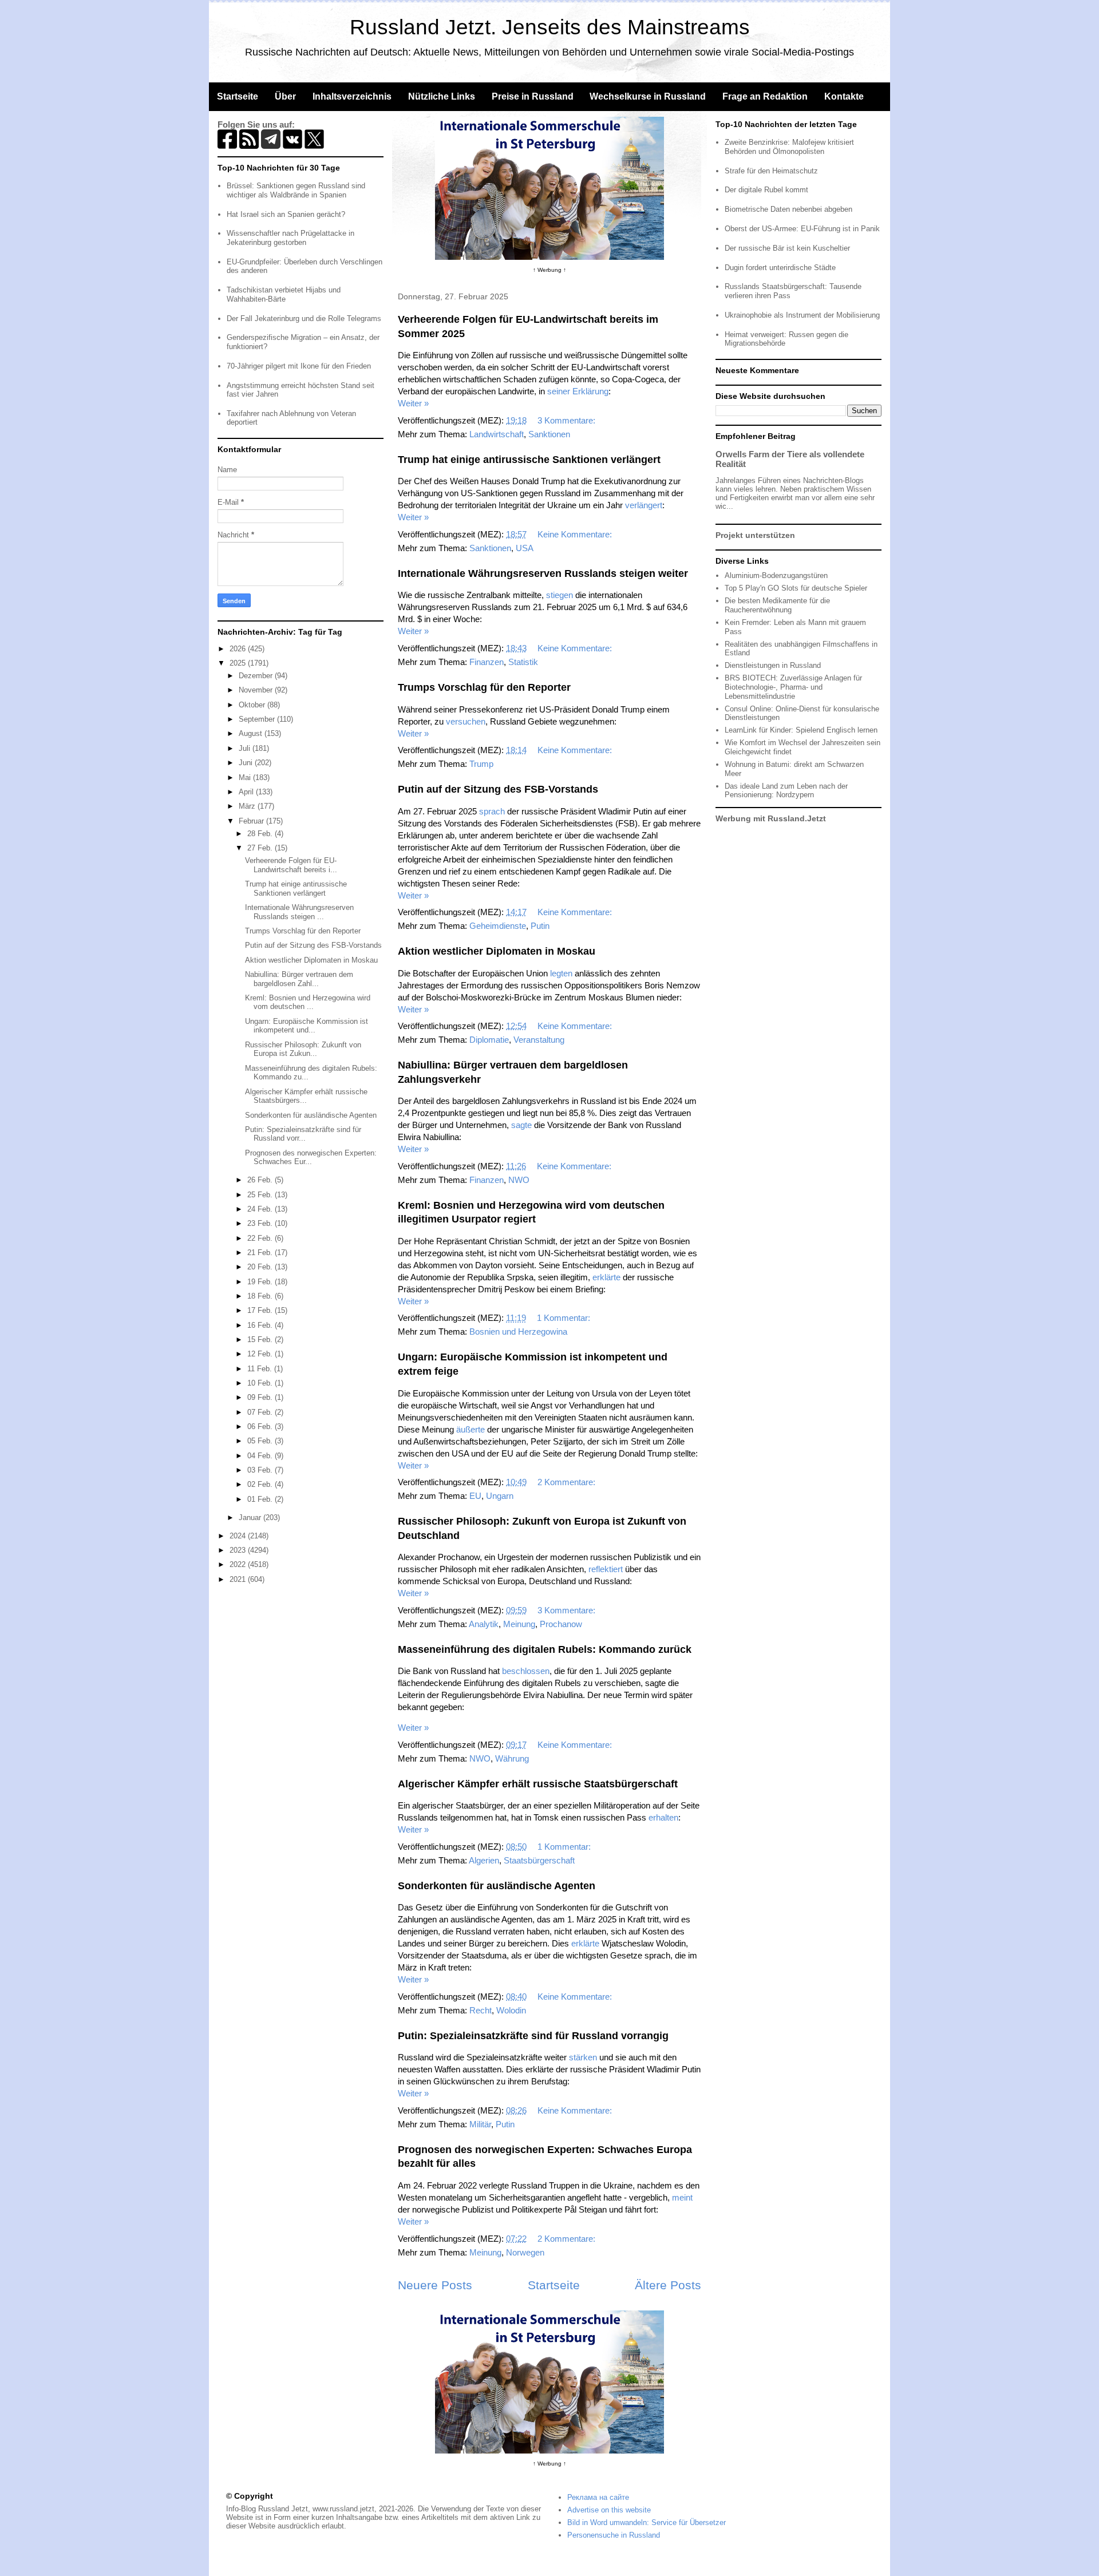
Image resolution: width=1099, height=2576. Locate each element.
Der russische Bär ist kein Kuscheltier (787, 248)
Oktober (253, 705)
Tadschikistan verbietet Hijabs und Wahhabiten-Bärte (284, 294)
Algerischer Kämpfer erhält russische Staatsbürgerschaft (538, 1784)
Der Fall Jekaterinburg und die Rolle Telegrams (304, 318)
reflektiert (606, 1569)
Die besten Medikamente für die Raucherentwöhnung (777, 605)
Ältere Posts (668, 2285)
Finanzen (487, 662)
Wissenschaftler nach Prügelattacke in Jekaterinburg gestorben (290, 238)
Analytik (484, 1624)
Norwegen (525, 2252)
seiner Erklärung (578, 391)
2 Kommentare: (568, 1482)
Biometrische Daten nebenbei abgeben (788, 209)
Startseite (238, 96)
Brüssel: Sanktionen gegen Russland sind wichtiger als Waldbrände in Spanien (296, 190)
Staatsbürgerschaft (539, 1860)
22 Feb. (261, 1238)
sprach (492, 811)
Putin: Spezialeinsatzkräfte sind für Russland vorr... (303, 1134)
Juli (246, 748)
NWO (519, 1180)
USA (525, 548)
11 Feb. (261, 1369)
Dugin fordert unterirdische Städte (780, 268)
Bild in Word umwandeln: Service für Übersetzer (647, 2522)
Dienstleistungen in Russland (773, 665)
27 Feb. (261, 848)
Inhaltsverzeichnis (352, 96)
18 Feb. (261, 1296)
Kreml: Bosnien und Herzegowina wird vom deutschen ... (308, 1002)
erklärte (606, 1277)
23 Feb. (261, 1223)
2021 (239, 1579)
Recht (481, 2010)
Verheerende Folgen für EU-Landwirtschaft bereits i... (291, 865)
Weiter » (413, 403)
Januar (251, 1517)
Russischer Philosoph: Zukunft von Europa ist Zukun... (303, 1049)
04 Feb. (261, 1456)
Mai (246, 777)
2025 (239, 663)
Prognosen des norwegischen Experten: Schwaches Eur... (311, 1158)
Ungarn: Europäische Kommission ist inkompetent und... (307, 1026)
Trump (481, 764)
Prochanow (561, 1624)
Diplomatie (489, 1040)
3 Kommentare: (568, 420)
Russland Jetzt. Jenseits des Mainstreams (550, 27)
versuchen (466, 721)
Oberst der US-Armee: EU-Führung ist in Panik (802, 229)
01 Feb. (261, 1499)
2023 (239, 1550)
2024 (239, 1536)
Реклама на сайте (598, 2497)
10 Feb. (261, 1383)
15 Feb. (261, 1340)
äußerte (471, 1429)
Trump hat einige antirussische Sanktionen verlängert (529, 460)
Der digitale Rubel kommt (766, 190)
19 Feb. (261, 1282)
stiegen (560, 595)
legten (561, 973)
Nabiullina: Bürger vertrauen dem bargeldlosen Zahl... (299, 979)
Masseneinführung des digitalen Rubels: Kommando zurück (545, 1649)
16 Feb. (261, 1325)
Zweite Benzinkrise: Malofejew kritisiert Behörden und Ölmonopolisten (789, 147)
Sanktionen (549, 434)
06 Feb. (261, 1427)
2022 (239, 1564)
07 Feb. (261, 1412)
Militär (480, 2124)
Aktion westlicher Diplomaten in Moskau (497, 951)
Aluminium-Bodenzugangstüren (776, 575)
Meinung (519, 1624)
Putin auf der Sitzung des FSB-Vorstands (498, 789)
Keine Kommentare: (576, 534)
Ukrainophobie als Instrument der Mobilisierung (802, 315)
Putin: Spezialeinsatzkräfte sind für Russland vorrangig (533, 2036)
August (252, 733)
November (257, 690)
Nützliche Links (442, 96)
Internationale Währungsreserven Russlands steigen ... (299, 912)
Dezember (257, 676)
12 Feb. (261, 1354)
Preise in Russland (533, 96)
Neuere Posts (435, 2285)
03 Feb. (261, 1470)
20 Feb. (261, 1267)
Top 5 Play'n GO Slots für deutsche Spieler (796, 588)
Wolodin (511, 2010)
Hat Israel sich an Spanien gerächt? (286, 214)
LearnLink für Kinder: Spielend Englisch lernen (801, 730)
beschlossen (526, 1671)
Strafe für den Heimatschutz (771, 171)
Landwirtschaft (497, 434)
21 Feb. (261, 1253)
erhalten (663, 1817)
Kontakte (844, 96)
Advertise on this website (609, 2510)
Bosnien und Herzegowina (518, 1331)
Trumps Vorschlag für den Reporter (484, 687)
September (258, 719)
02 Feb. (261, 1484)
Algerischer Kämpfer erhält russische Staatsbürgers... (306, 1096)
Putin (540, 926)
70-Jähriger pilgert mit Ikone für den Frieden (299, 366)
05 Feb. (261, 1441)
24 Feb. (261, 1209)
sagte (521, 1125)
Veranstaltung (539, 1040)
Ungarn (500, 1496)
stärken (583, 2057)
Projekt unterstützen (755, 535)
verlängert (644, 505)
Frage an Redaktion (765, 96)
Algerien (484, 1860)
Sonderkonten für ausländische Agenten (497, 1886)
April (247, 792)
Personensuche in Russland (614, 2535)
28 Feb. (261, 834)
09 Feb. (261, 1397)
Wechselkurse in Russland (648, 96)
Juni (247, 763)
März (248, 806)
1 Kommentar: (565, 1318)
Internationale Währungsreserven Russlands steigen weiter (543, 573)
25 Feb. (261, 1195)
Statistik (523, 662)
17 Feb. (261, 1310)
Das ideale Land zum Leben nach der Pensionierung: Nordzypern (786, 791)
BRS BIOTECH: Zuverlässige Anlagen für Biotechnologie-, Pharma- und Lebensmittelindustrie (793, 687)
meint (682, 2197)
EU (475, 1496)
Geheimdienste (498, 926)
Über (285, 96)
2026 (239, 649)
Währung (512, 1758)
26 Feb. (261, 1180)
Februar (252, 821)
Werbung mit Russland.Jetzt (771, 818)
